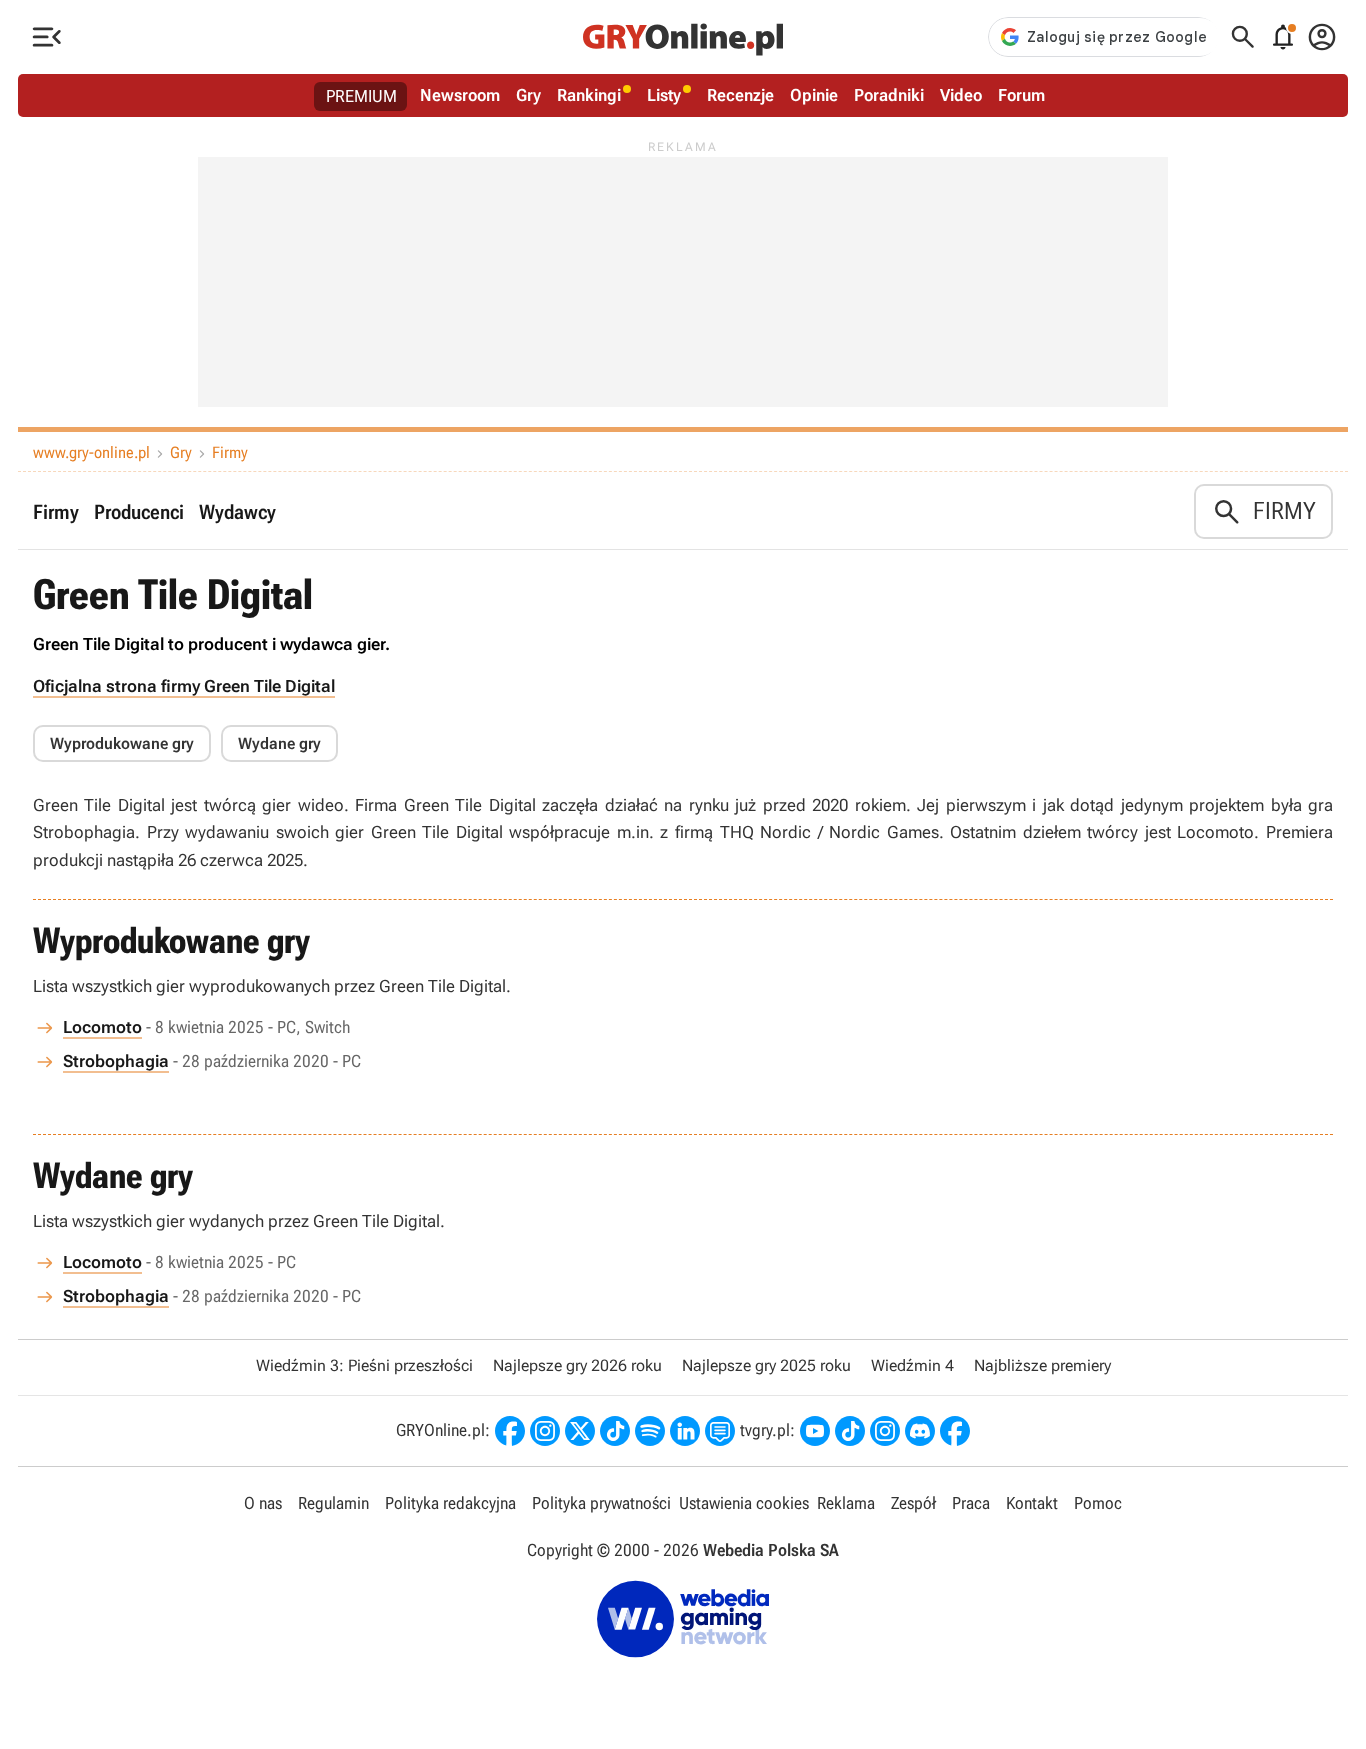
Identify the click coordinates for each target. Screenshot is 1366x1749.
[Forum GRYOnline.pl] (720, 1431)
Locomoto (102, 1027)
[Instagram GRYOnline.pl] (545, 1431)
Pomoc (1098, 1503)
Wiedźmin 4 (912, 1365)
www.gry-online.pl (91, 452)
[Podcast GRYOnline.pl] (650, 1431)
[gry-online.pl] (683, 37)
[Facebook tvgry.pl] (955, 1431)
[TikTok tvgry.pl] (850, 1431)
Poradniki (889, 95)
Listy (664, 95)
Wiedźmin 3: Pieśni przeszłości (364, 1365)
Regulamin (333, 1503)
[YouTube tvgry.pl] (815, 1431)
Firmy (230, 452)
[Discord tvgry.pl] (920, 1431)
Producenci (139, 512)
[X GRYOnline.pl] (580, 1431)
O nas (263, 1503)
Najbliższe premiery (1042, 1365)
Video (961, 95)
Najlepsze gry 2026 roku (577, 1365)
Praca (971, 1503)
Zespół (913, 1503)
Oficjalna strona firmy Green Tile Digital (184, 686)
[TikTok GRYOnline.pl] (615, 1431)
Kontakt (1032, 1503)
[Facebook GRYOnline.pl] (510, 1431)
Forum (1021, 95)
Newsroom (460, 95)
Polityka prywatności (601, 1503)
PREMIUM (361, 96)
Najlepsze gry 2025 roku (766, 1365)
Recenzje (740, 95)
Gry (528, 95)
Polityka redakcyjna (450, 1503)
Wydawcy (237, 512)
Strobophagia (116, 1061)
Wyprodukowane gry (122, 743)
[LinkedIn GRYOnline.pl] (685, 1431)
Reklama (846, 1503)
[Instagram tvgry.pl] (885, 1431)
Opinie (814, 95)
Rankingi (589, 95)
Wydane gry (279, 743)
